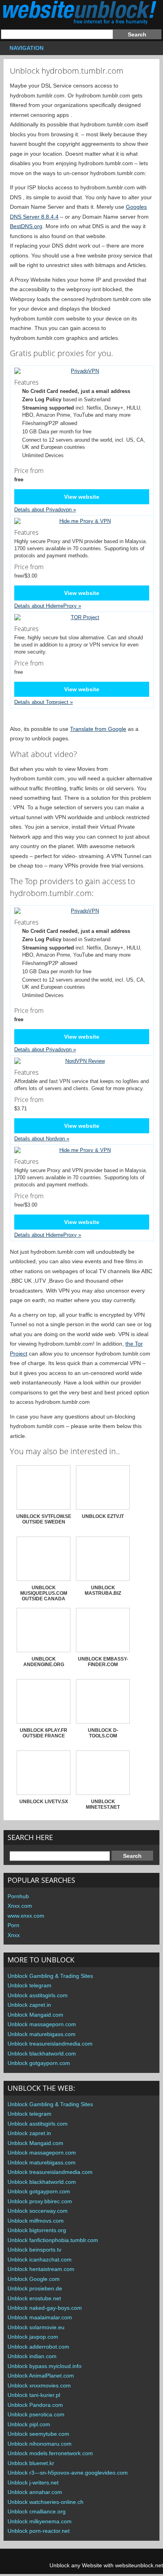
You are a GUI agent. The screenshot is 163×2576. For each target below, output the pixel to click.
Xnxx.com (20, 1906)
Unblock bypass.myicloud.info (45, 2366)
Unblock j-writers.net (33, 2483)
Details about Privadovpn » (45, 510)
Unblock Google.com (34, 2279)
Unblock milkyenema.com (40, 2521)
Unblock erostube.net (34, 2298)
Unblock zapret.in (29, 2005)
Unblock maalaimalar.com (40, 2317)
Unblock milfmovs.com (36, 2221)
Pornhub (18, 1896)
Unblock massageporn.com (42, 2024)
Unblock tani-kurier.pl (34, 2395)
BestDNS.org (26, 226)
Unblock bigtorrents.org (37, 2230)
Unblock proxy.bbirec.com (40, 2201)
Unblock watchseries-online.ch (45, 2502)
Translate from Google (98, 729)
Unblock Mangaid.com (35, 2015)
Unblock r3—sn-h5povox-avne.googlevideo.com (68, 2473)
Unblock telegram (29, 1985)
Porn (13, 1925)
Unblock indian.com (32, 2356)
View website (82, 497)
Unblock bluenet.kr (31, 2463)
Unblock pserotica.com (36, 2414)
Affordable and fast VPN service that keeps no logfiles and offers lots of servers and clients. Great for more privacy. (81, 1080)
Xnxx (14, 1935)
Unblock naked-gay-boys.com (45, 2308)
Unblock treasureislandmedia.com (50, 2044)
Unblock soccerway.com (38, 2211)
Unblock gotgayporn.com (39, 2063)
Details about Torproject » (44, 702)
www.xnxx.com (26, 1916)
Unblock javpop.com (33, 2337)
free (29, 667)
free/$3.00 (29, 571)
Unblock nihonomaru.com (40, 2444)
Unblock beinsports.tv (34, 2250)
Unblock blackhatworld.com (42, 2054)
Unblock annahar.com (35, 2492)
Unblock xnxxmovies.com (39, 2385)
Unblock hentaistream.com (41, 2269)
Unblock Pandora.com (35, 2405)
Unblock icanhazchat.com (40, 2259)
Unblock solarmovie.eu (36, 2327)
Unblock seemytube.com (38, 2434)
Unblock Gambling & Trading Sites (50, 1976)
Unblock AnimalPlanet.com (41, 2376)
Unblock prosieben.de (35, 2288)
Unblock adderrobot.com (38, 2347)
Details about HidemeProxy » (48, 606)
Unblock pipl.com (29, 2424)
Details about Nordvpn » (42, 1139)
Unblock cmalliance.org (37, 2511)
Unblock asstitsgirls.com (38, 1995)
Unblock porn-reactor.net (39, 2531)
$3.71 (29, 1103)
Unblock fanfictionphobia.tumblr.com (53, 2240)
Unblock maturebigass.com (42, 2034)
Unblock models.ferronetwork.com (50, 2453)
